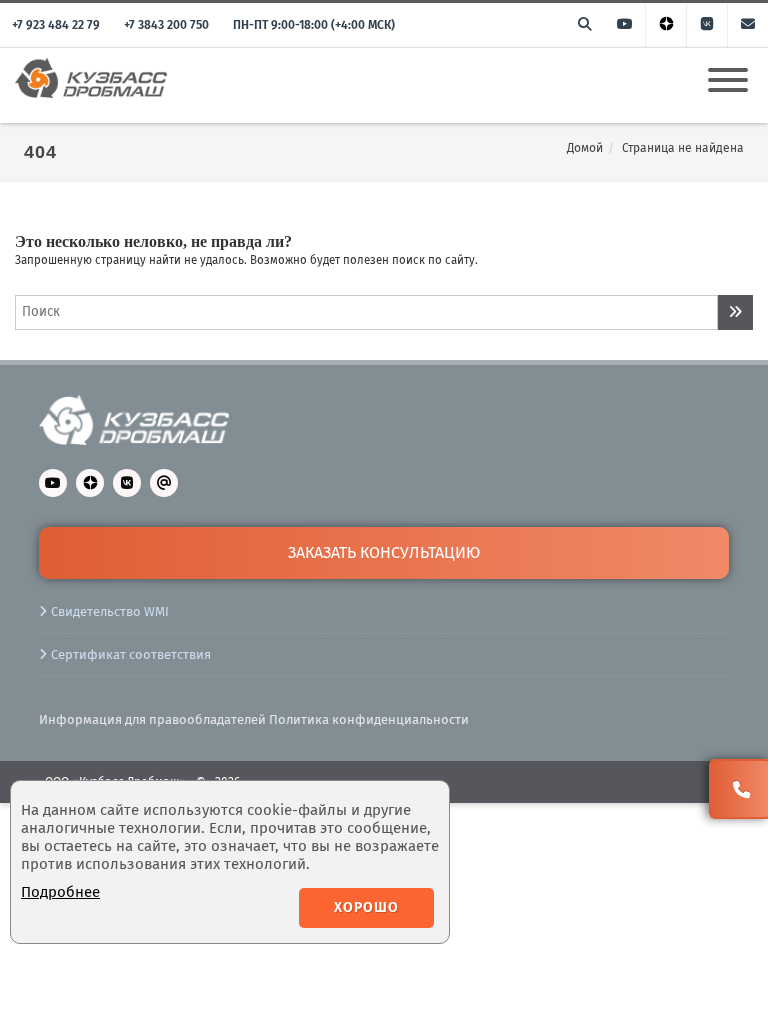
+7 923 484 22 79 (56, 25)
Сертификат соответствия (131, 654)
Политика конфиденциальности (369, 719)
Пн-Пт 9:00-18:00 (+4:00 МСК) (314, 25)
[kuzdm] (134, 440)
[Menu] (728, 68)
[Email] (748, 25)
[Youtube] (625, 25)
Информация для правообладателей (152, 719)
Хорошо (366, 907)
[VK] (707, 25)
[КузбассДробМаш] (103, 72)
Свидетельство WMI (110, 611)
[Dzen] (666, 25)
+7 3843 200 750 (166, 25)
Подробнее (60, 892)
